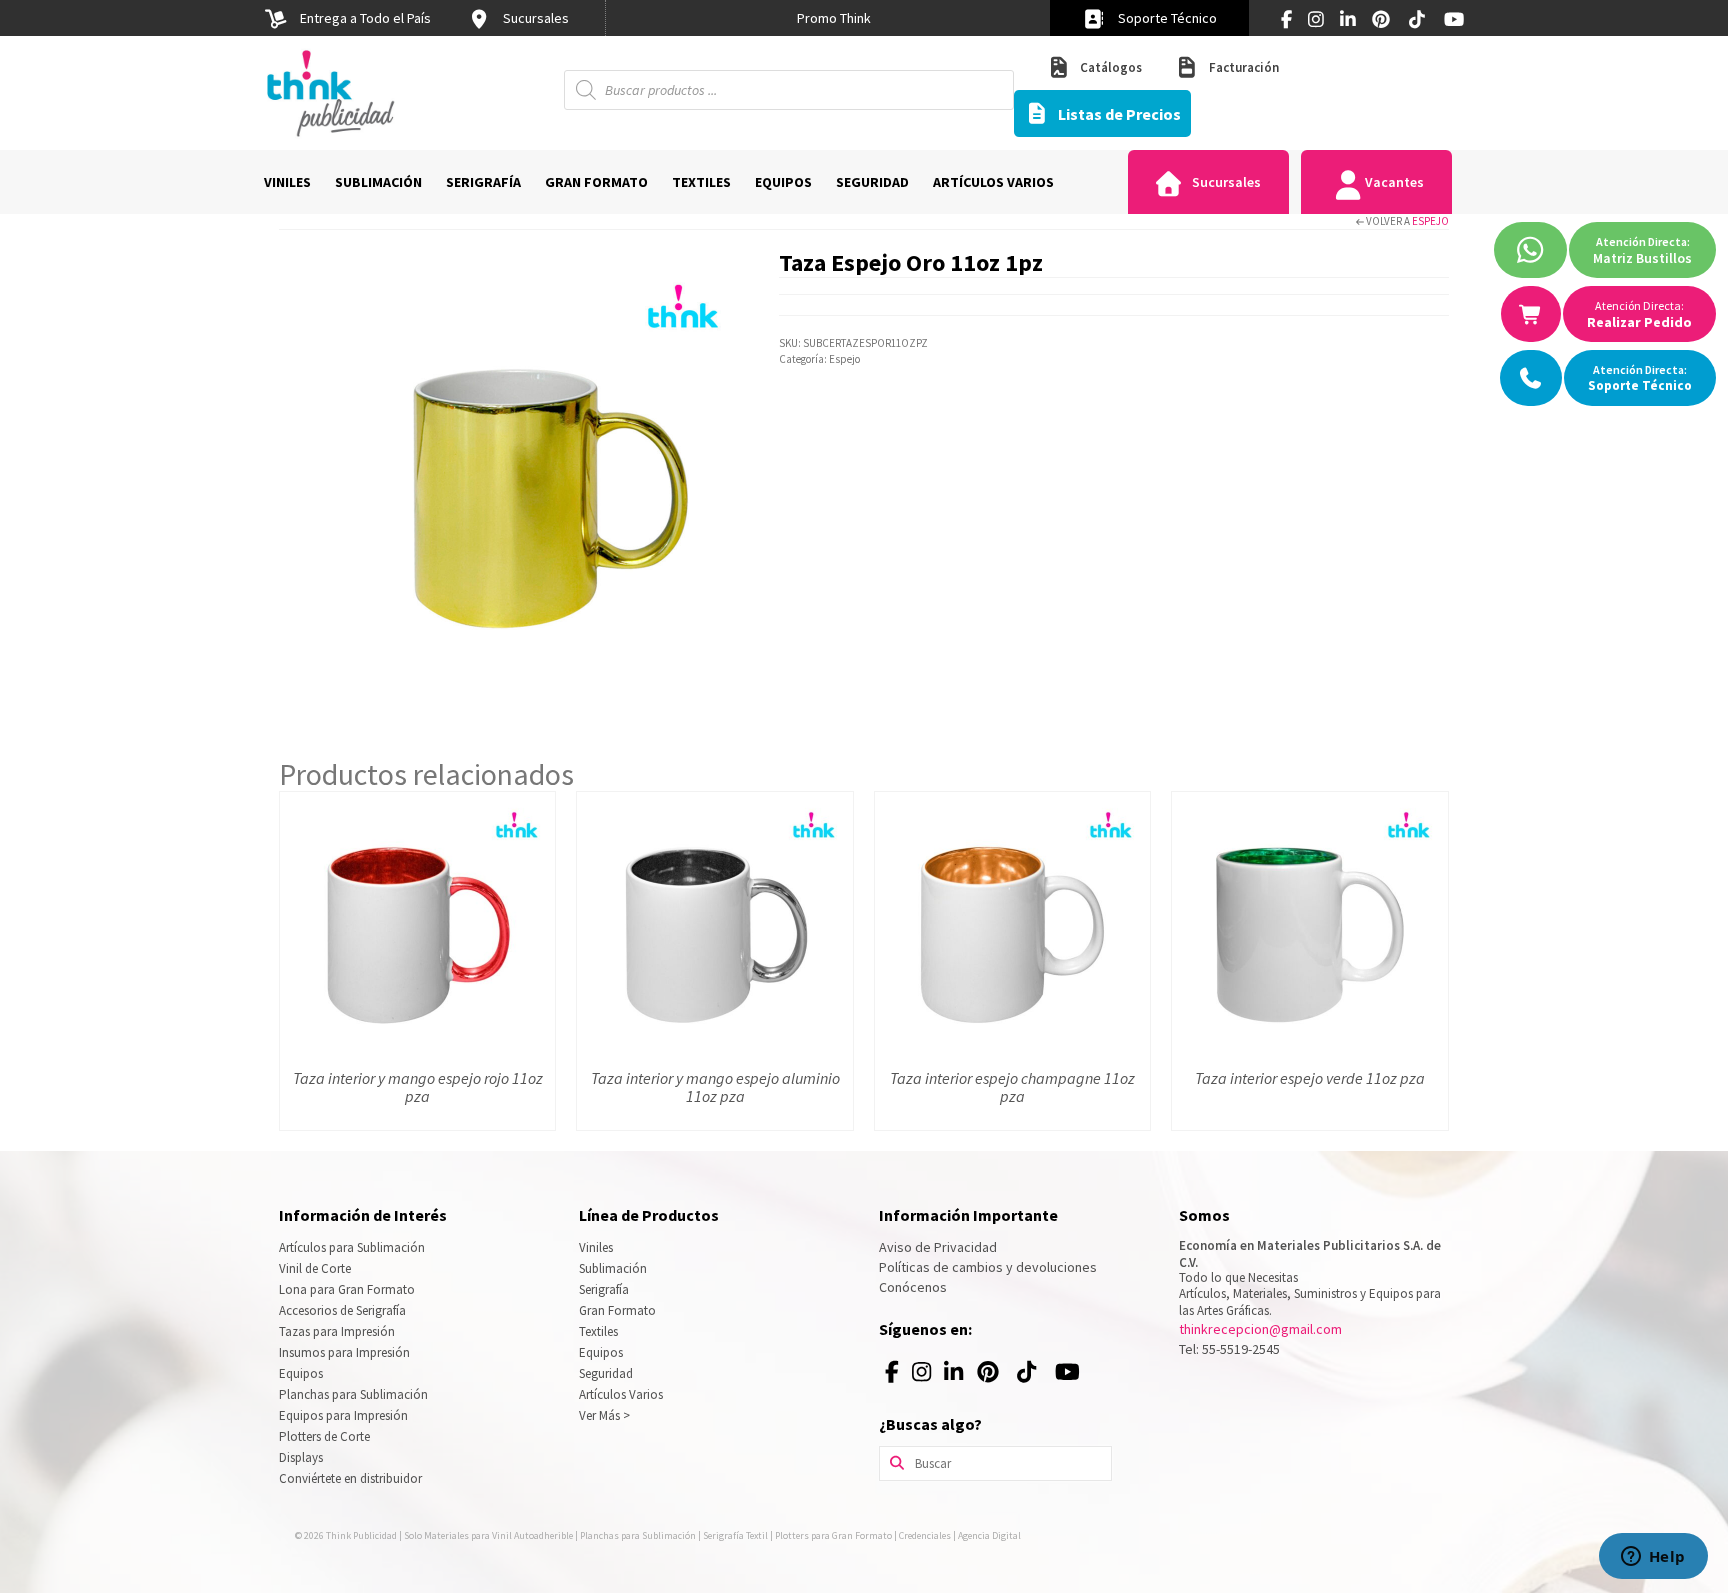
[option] (834, 18)
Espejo (1430, 221)
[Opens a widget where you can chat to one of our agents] (1653, 1558)
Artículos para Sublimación (352, 1247)
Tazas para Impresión (337, 1331)
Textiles (598, 1331)
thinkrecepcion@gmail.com (1260, 1329)
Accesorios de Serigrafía (342, 1310)
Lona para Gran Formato (347, 1289)
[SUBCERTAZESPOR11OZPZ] (514, 478)
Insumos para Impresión (344, 1352)
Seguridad (606, 1373)
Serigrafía (604, 1289)
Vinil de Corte (315, 1268)
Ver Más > (604, 1415)
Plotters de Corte (324, 1436)
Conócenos (913, 1287)
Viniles (596, 1247)
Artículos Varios (621, 1394)
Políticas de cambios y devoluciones (988, 1267)
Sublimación (613, 1268)
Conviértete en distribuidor (350, 1478)
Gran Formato (617, 1310)
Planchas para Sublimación (353, 1394)
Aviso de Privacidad (938, 1247)
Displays (301, 1457)
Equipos (301, 1373)
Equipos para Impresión (343, 1415)
